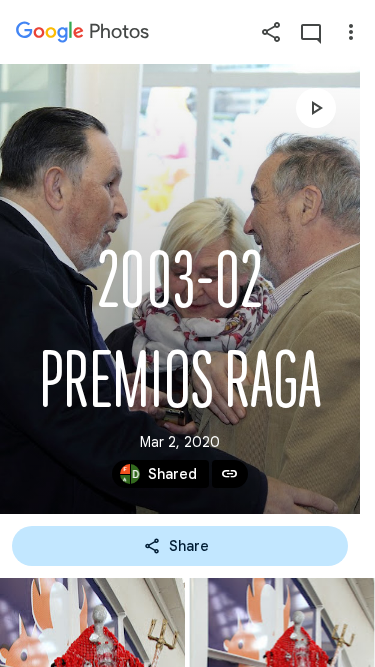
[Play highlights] (316, 108)
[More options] (351, 32)
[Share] (271, 32)
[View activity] (311, 32)
